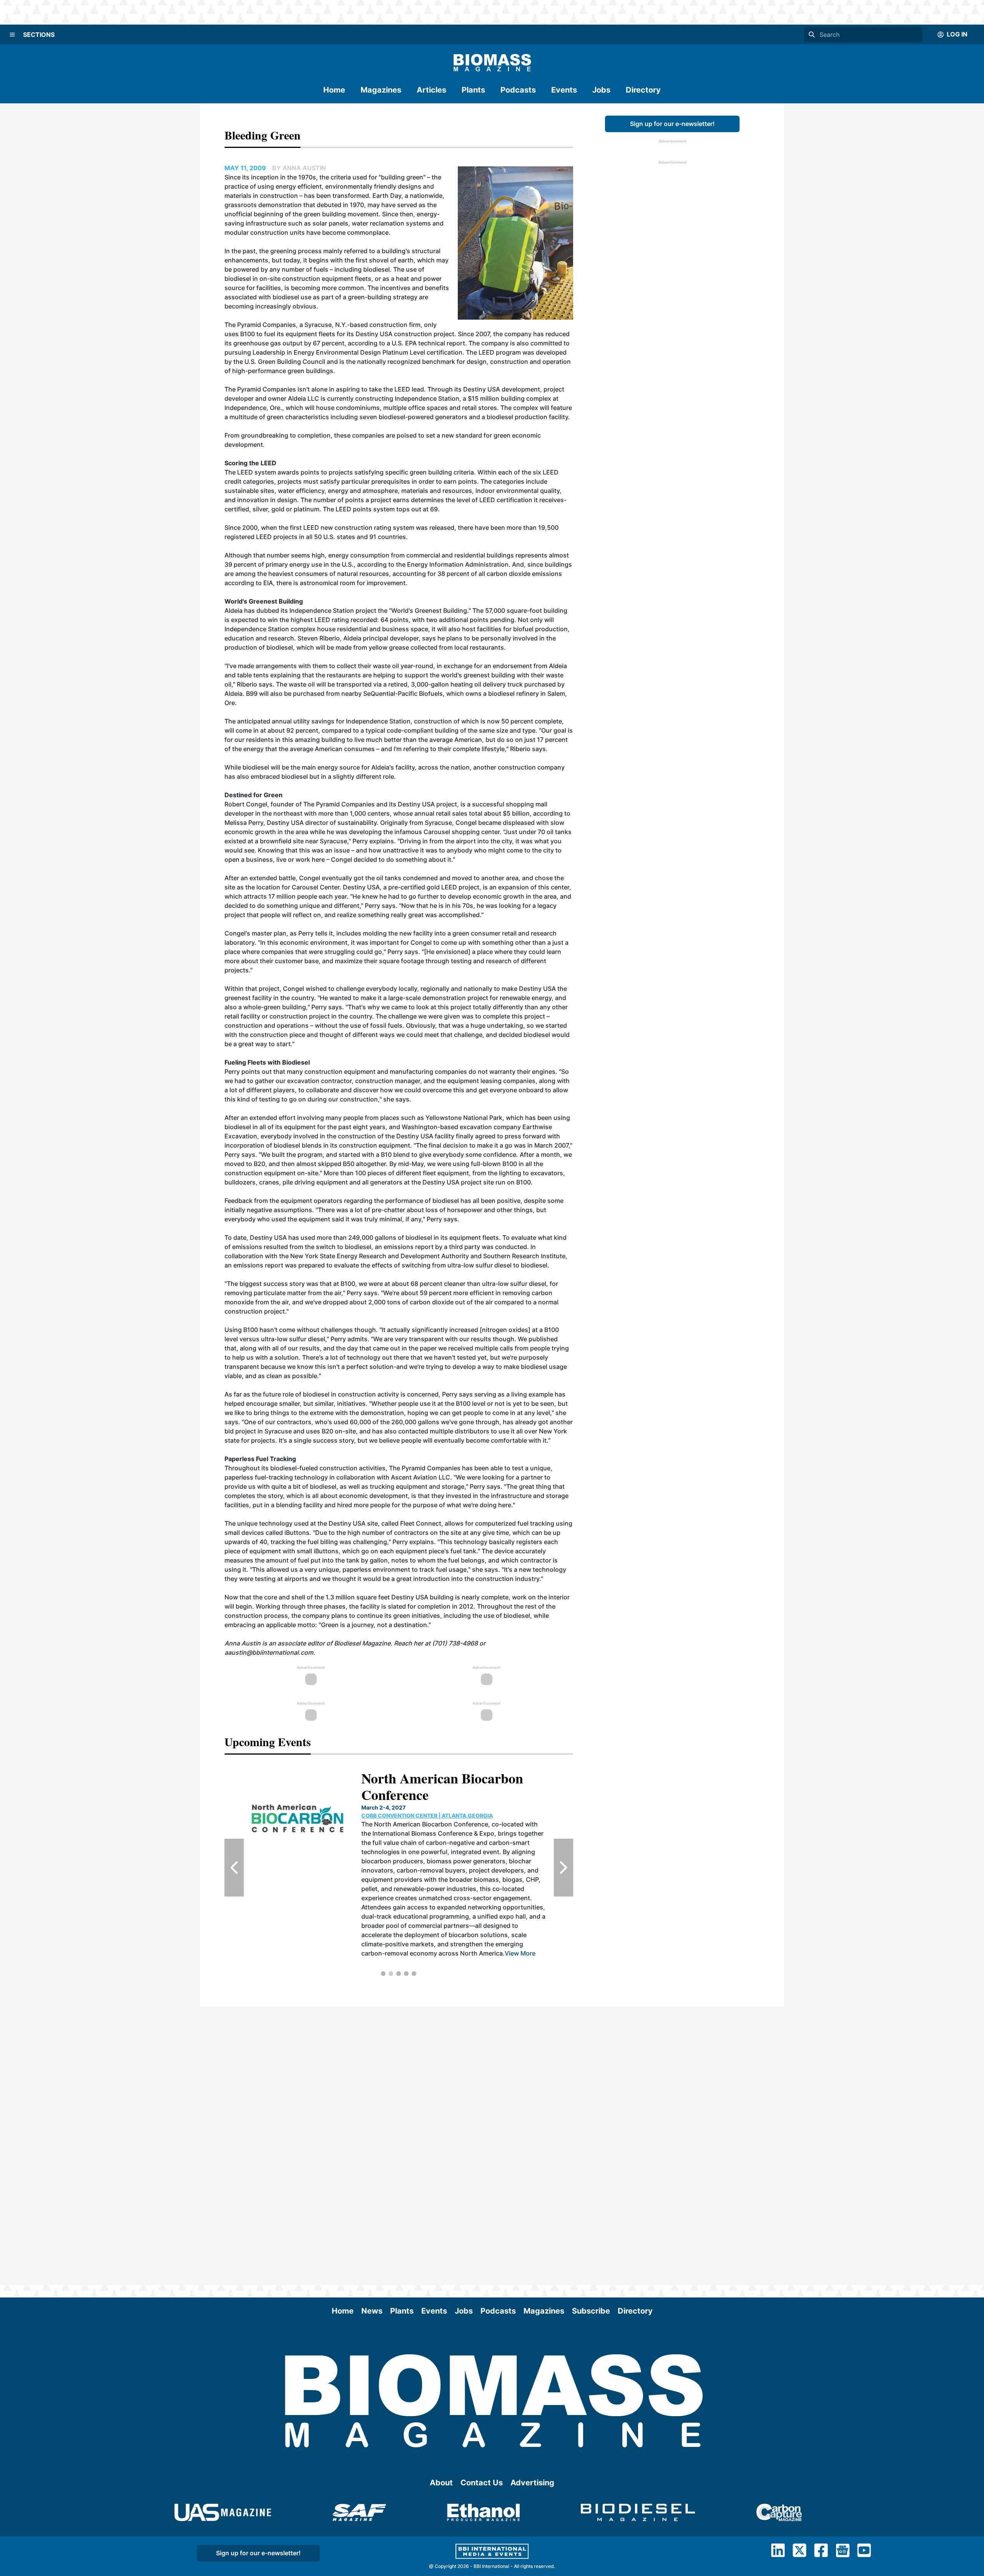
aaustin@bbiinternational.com (269, 1652)
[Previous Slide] (234, 1868)
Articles (431, 90)
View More (455, 1916)
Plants (473, 90)
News (372, 2311)
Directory (643, 90)
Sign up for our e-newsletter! (672, 124)
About (441, 2483)
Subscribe (591, 2311)
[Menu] (12, 35)
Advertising (532, 2483)
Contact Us (482, 2483)
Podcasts (518, 90)
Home (334, 90)
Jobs (601, 90)
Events (564, 90)
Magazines (381, 90)
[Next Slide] (563, 1868)
